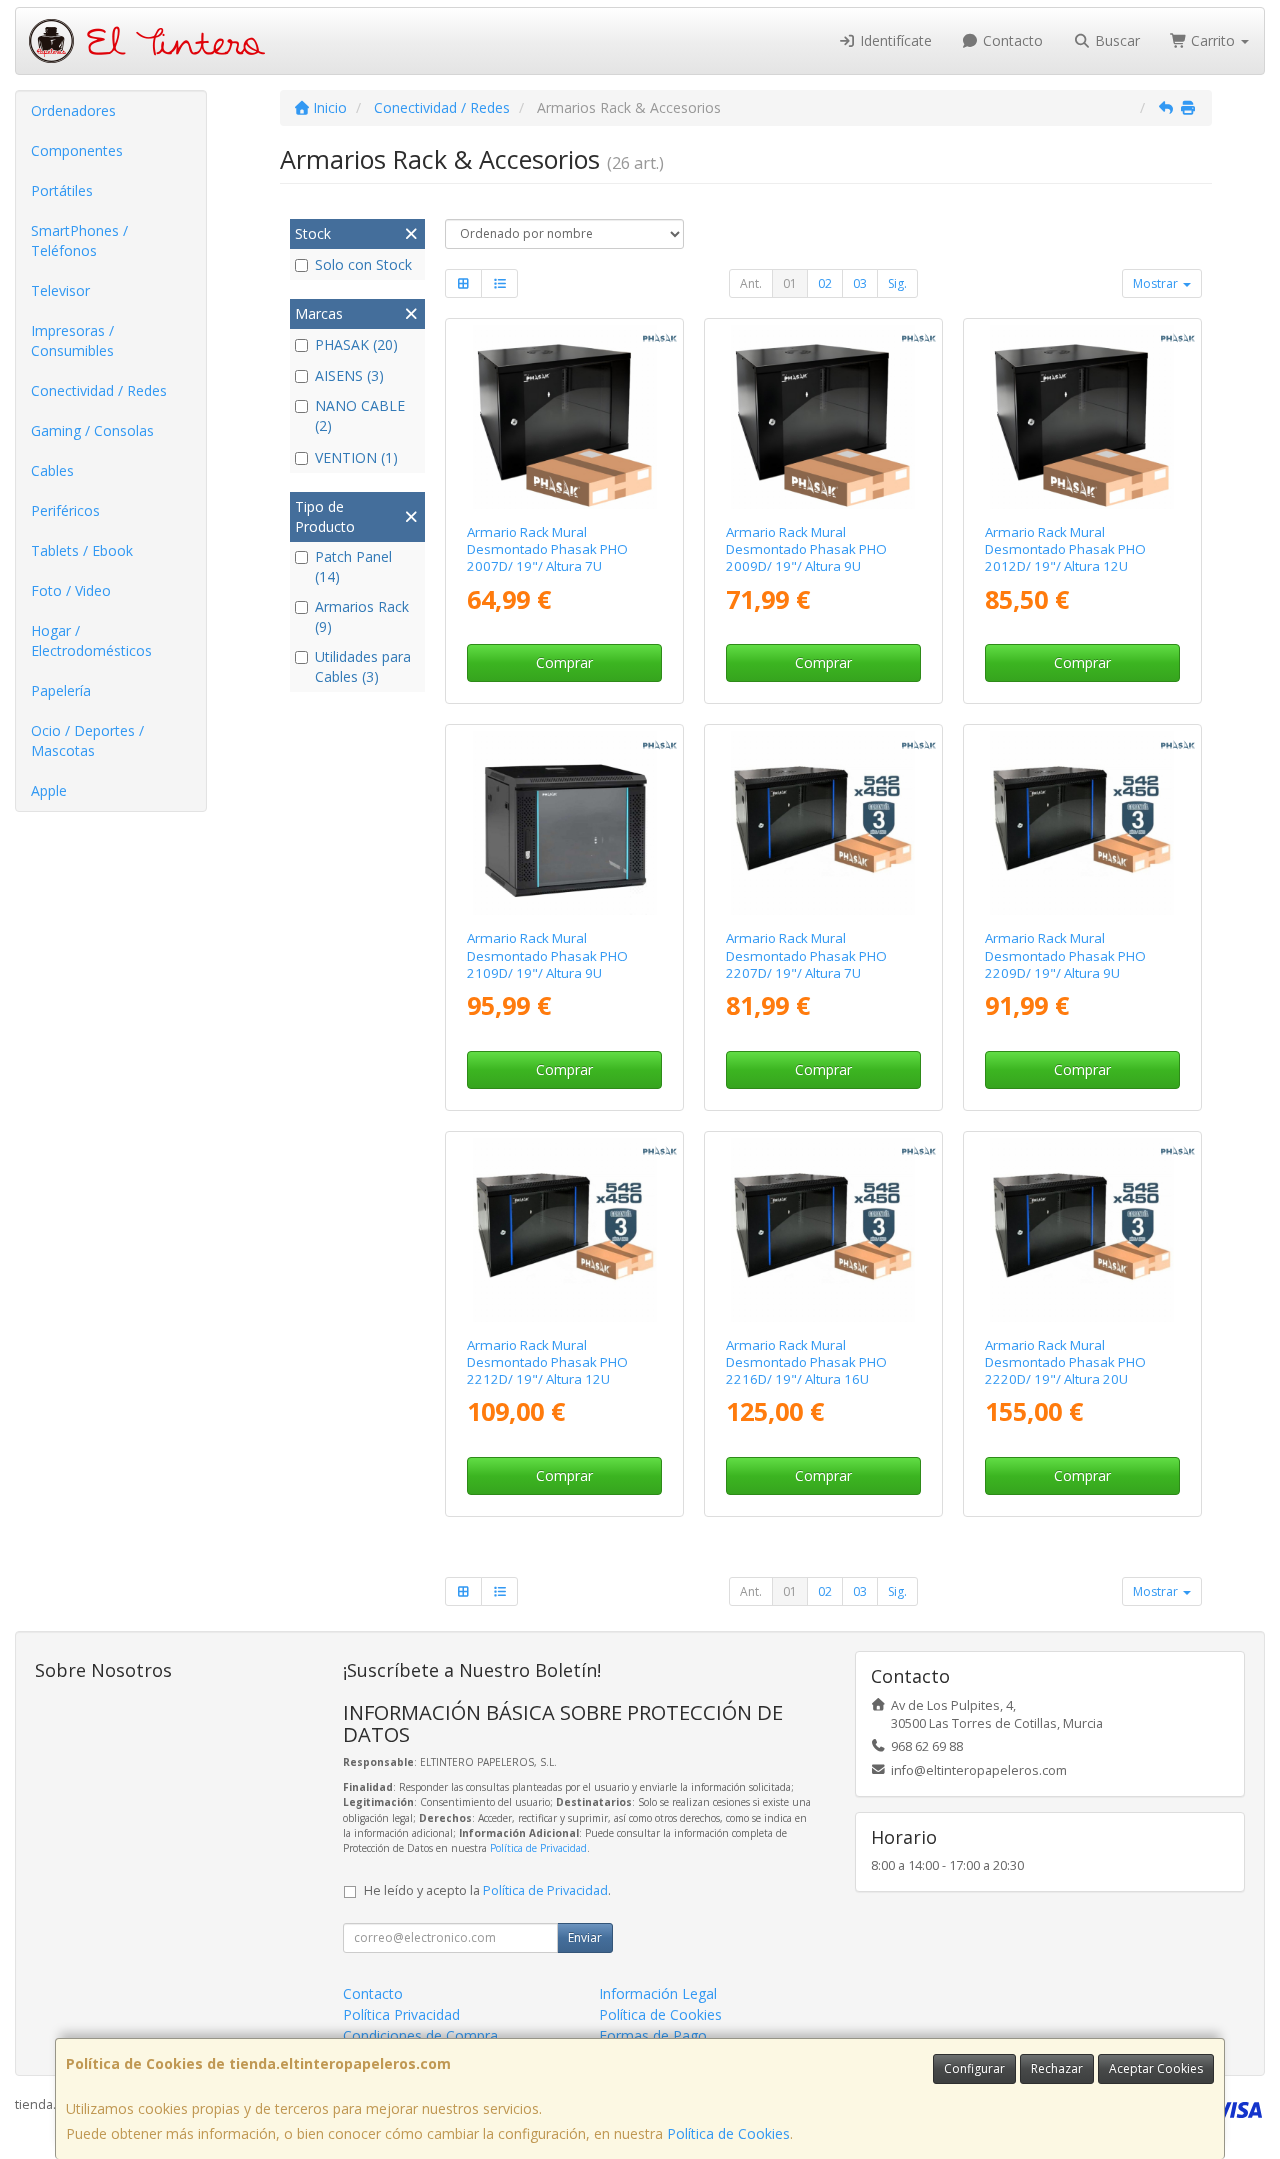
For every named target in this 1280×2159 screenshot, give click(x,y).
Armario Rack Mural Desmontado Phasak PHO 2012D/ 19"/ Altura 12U (1065, 549)
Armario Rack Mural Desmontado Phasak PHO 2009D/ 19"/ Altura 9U (806, 549)
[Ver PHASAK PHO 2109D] (565, 823)
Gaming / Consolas (92, 430)
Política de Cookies (728, 2133)
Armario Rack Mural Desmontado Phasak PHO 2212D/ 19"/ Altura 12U (547, 1362)
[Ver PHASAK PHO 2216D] (823, 1230)
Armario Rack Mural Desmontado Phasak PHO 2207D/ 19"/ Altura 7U (806, 955)
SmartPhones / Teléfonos (79, 240)
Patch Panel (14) (353, 566)
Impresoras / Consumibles (72, 340)
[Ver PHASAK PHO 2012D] (1082, 417)
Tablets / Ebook (82, 550)
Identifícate (894, 40)
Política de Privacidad (538, 1848)
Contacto (1011, 40)
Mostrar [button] (1157, 283)
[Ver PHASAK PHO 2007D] (565, 417)
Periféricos (65, 510)
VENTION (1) (356, 457)
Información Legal (658, 1993)
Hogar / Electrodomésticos (91, 640)
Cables (52, 470)
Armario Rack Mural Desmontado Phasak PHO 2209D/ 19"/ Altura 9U (1065, 955)
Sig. (897, 283)
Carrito (1213, 40)
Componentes (77, 150)
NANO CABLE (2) (360, 415)
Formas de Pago (653, 2035)
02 (825, 283)
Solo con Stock (363, 264)
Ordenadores (73, 110)
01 (790, 283)
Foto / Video (71, 590)
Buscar (1115, 40)
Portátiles (62, 190)
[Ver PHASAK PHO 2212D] (565, 1230)
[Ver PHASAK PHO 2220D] (1082, 1230)
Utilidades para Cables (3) (363, 666)
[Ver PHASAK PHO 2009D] (823, 417)
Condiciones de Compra (420, 2035)
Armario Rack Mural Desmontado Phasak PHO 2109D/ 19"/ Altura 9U (547, 955)
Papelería (61, 690)
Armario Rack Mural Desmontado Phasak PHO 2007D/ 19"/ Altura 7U (547, 549)
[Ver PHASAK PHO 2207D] (823, 823)
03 (860, 283)
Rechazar (1057, 2068)
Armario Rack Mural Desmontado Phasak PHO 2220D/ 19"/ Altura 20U (1065, 1362)
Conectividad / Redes (99, 390)
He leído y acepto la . (487, 1890)
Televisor (60, 290)
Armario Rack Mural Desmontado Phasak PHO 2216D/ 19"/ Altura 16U (806, 1362)
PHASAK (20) (356, 344)
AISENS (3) (349, 375)
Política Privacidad (401, 2014)
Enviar (585, 1937)
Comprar (564, 662)
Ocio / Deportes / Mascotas (87, 740)
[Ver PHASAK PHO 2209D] (1082, 823)
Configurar (974, 2068)
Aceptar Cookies (1156, 2068)
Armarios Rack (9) (362, 616)
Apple (49, 790)
